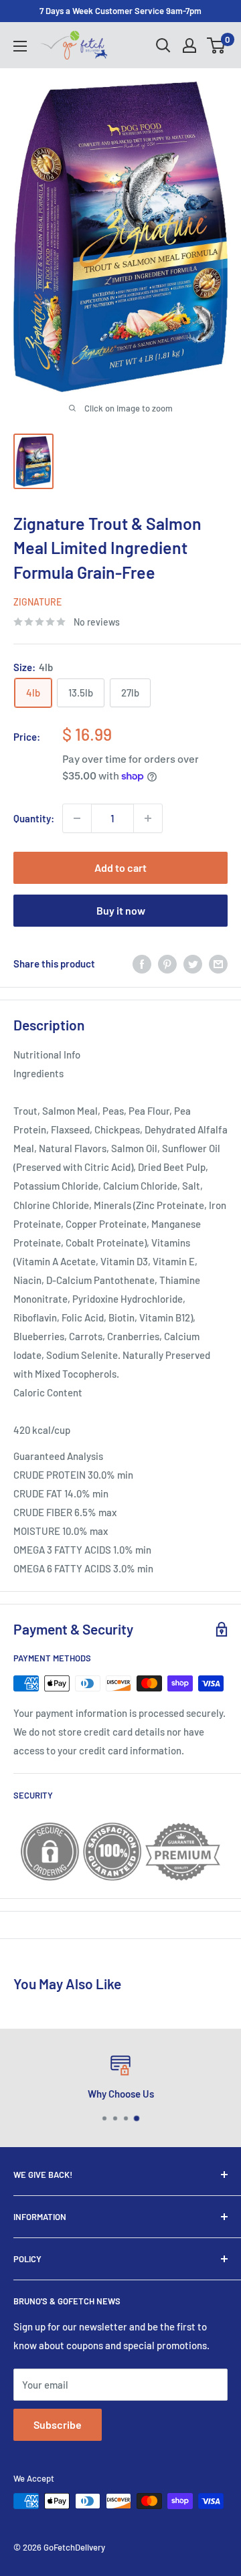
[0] (217, 45)
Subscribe (58, 2424)
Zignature (37, 602)
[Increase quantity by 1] (148, 818)
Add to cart (120, 867)
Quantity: (34, 818)
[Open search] (163, 45)
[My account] (189, 45)
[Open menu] (20, 46)
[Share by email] (218, 963)
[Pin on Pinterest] (167, 963)
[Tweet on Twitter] (193, 963)
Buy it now (121, 910)
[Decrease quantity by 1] (77, 818)
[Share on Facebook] (142, 963)
